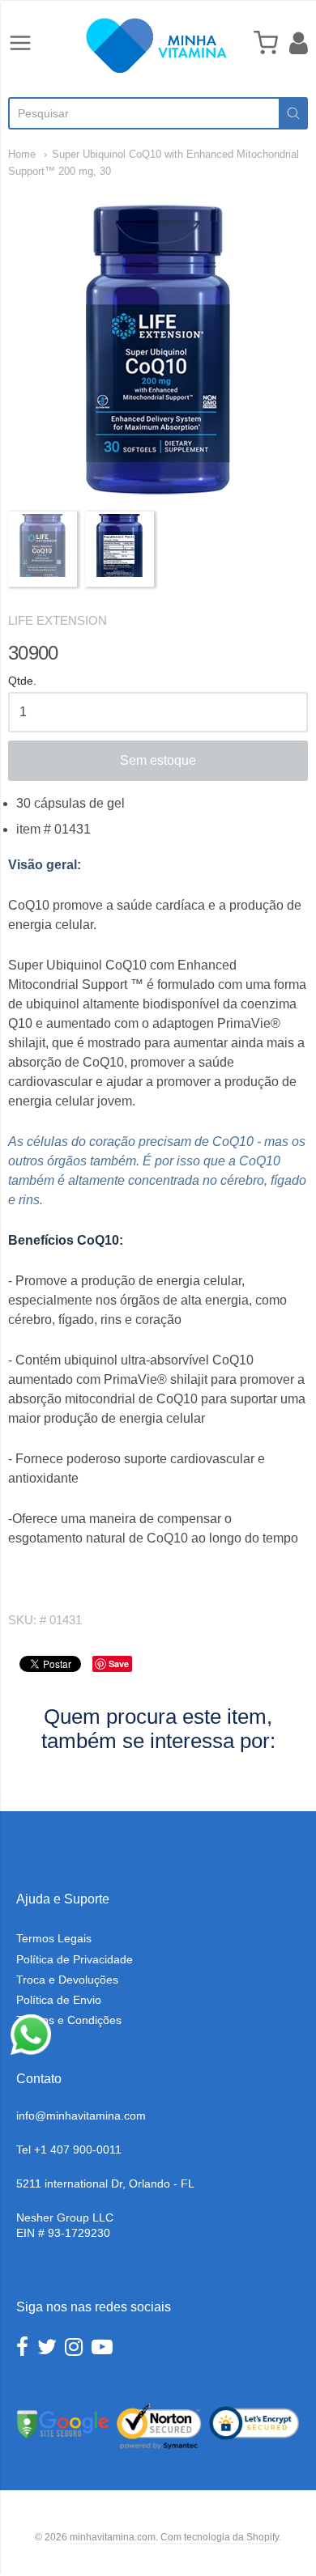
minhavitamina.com (113, 2537)
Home (23, 154)
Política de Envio (59, 2000)
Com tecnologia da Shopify (220, 2537)
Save (119, 1664)
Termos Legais (54, 1938)
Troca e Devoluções (67, 1980)
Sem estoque (158, 760)
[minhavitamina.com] (158, 45)
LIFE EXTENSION (58, 620)
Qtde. (22, 681)
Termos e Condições (69, 2020)
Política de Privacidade (75, 1959)
